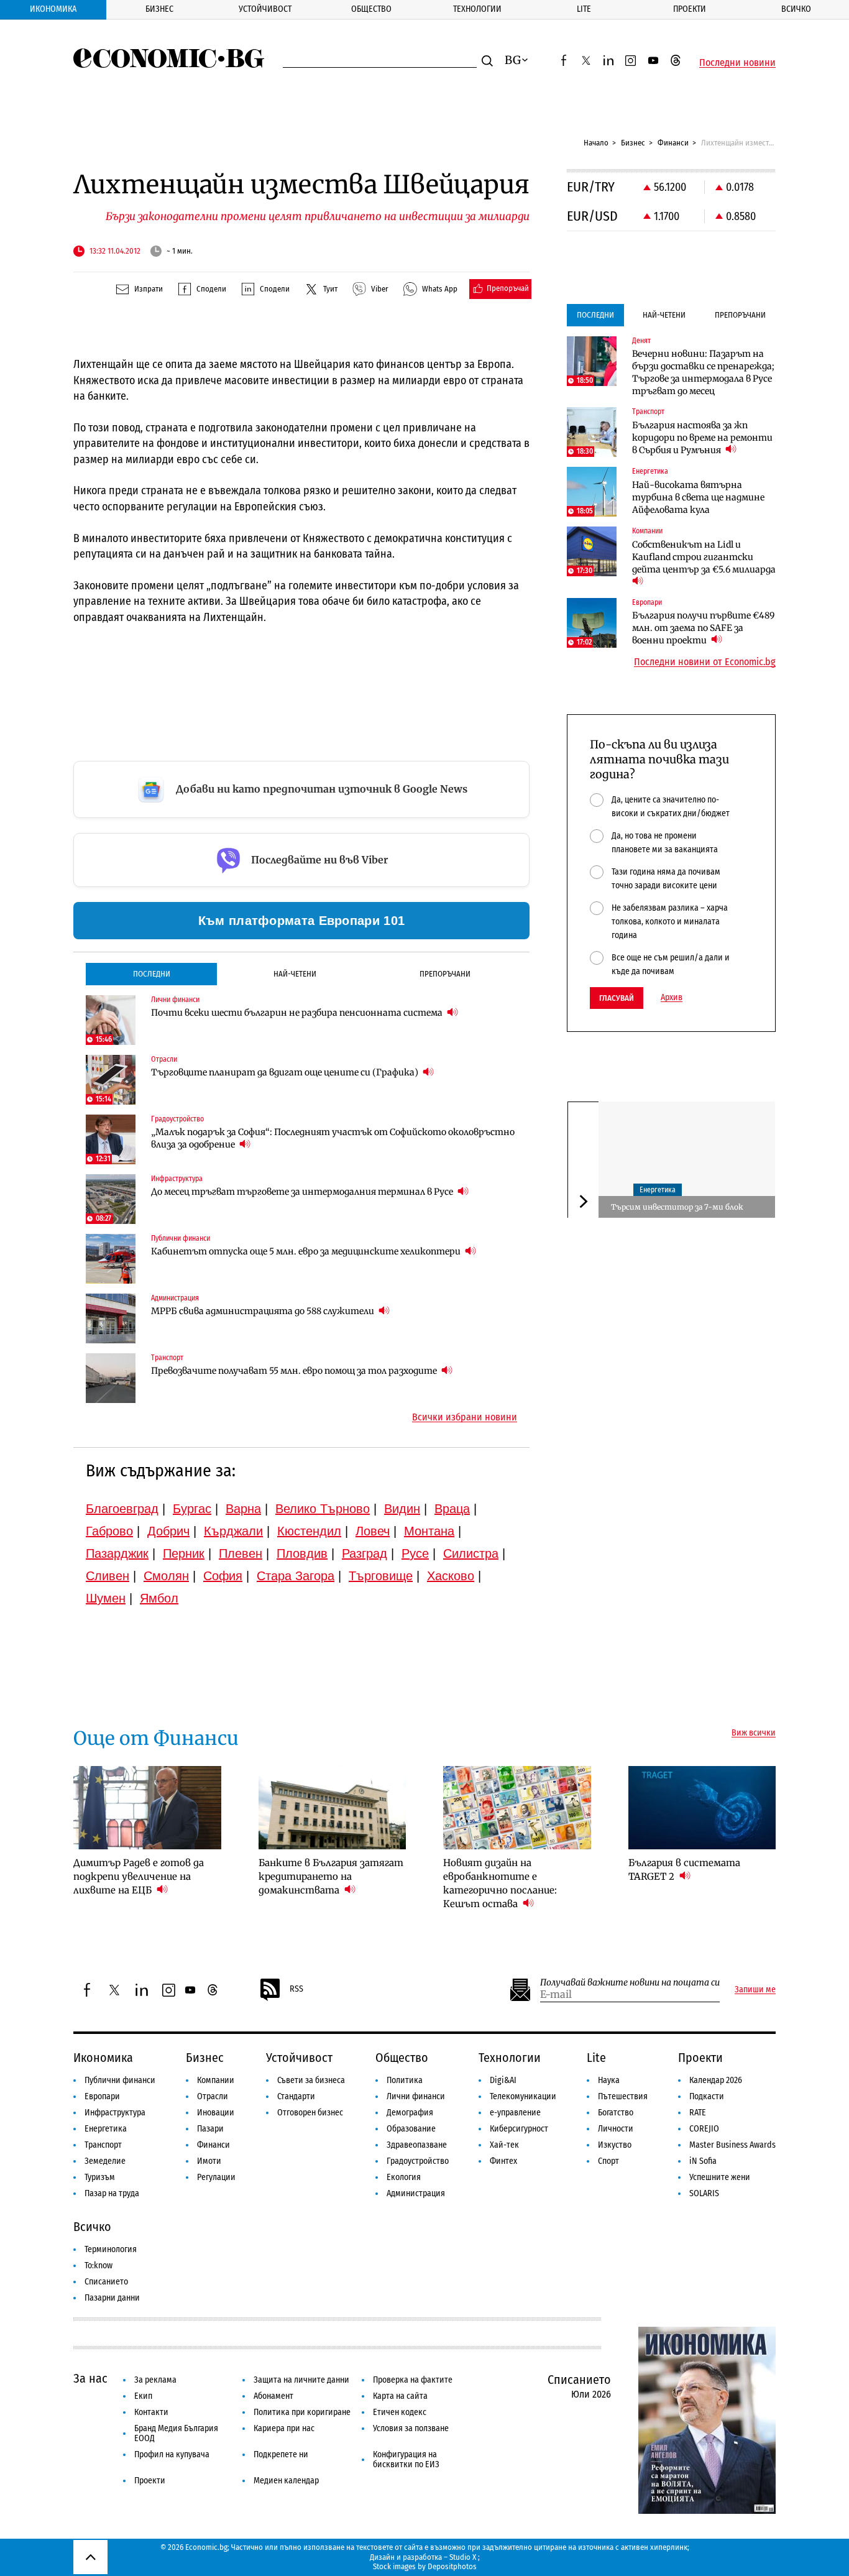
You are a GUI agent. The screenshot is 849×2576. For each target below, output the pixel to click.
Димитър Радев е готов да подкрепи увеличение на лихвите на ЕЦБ (139, 1876)
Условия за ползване (411, 2428)
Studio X (463, 2557)
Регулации (216, 2177)
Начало (596, 143)
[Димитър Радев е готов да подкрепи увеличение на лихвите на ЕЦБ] (147, 1808)
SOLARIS (704, 2193)
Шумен (106, 1598)
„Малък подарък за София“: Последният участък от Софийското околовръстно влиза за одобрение (333, 1138)
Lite (584, 9)
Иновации (216, 2113)
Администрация (416, 2193)
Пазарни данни (112, 2298)
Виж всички (754, 1733)
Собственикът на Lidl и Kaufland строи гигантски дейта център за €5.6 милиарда (704, 557)
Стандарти (296, 2096)
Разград (365, 1553)
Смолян (166, 1576)
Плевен (241, 1553)
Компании (216, 2080)
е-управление (515, 2113)
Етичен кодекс (400, 2412)
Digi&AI (503, 2080)
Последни (152, 974)
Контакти (151, 2412)
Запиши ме (755, 1990)
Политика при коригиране (302, 2412)
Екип (143, 2396)
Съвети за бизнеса (311, 2080)
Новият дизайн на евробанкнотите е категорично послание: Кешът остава (500, 1883)
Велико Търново (323, 1509)
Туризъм (100, 2177)
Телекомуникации (523, 2096)
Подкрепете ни (281, 2454)
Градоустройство (418, 2161)
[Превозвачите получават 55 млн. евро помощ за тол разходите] (111, 1378)
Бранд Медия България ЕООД (176, 2433)
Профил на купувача (172, 2454)
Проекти (690, 9)
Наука (609, 2080)
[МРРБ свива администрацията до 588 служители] (111, 1318)
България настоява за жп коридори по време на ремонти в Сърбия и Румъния (702, 438)
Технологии (477, 9)
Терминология (111, 2249)
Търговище (381, 1576)
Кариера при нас (284, 2428)
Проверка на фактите (413, 2380)
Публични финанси (120, 2080)
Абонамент (273, 2396)
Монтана (429, 1531)
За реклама (155, 2380)
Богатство (616, 2113)
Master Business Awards (732, 2145)
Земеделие (105, 2161)
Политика (405, 2080)
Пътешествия (623, 2096)
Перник (184, 1553)
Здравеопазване (417, 2145)
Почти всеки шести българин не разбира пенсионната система (298, 1013)
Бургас (192, 1509)
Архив (672, 998)
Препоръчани (445, 974)
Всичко (796, 9)
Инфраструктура (115, 2113)
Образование (411, 2129)
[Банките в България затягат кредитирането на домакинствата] (333, 1808)
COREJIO (704, 2129)
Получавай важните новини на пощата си (630, 1983)
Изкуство (615, 2145)
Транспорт (103, 2145)
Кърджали (233, 1531)
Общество (371, 9)
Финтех (503, 2161)
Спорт (608, 2161)
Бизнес (159, 9)
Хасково (451, 1576)
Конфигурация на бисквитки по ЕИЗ (406, 2459)
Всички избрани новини (465, 1417)
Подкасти (707, 2096)
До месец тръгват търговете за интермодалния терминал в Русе (303, 1192)
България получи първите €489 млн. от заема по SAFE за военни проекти (703, 628)
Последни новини (737, 63)
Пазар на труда (112, 2193)
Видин (402, 1509)
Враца (452, 1509)
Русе (415, 1553)
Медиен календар (286, 2481)
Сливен (108, 1576)
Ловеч (373, 1531)
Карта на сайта (400, 2396)
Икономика (53, 9)
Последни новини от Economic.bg (705, 662)
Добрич (168, 1531)
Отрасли (213, 2096)
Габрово (109, 1531)
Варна (243, 1509)
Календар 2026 (716, 2080)
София (223, 1576)
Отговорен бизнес (310, 2113)
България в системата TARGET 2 (684, 1870)
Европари (102, 2096)
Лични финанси (416, 2096)
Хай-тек (504, 2145)
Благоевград (122, 1509)
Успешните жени (720, 2177)
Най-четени (295, 974)
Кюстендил (309, 1531)
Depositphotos (452, 2566)
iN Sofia (703, 2161)
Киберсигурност (519, 2129)
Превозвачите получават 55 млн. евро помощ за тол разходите (295, 1371)
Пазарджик (117, 1553)
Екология (404, 2177)
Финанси (673, 143)
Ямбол (159, 1598)
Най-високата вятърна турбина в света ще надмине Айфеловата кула (698, 497)
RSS (296, 1989)
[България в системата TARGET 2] (702, 1808)
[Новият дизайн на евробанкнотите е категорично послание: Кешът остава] (517, 1808)
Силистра (471, 1553)
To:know (99, 2265)
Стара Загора (296, 1576)
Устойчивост (265, 9)
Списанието (106, 2282)
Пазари (210, 2129)
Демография (410, 2113)
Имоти (209, 2161)
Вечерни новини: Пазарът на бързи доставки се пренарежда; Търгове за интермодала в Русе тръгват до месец (703, 372)
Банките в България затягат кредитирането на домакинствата (331, 1876)
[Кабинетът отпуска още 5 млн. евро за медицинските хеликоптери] (111, 1259)
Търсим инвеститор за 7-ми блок (677, 1206)
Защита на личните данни (301, 2380)
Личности (616, 2129)
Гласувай (617, 998)
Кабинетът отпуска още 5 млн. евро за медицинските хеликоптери (307, 1251)
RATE (698, 2113)
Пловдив (302, 1553)
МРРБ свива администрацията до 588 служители (264, 1311)
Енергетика (658, 1189)
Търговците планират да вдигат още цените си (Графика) (286, 1072)
